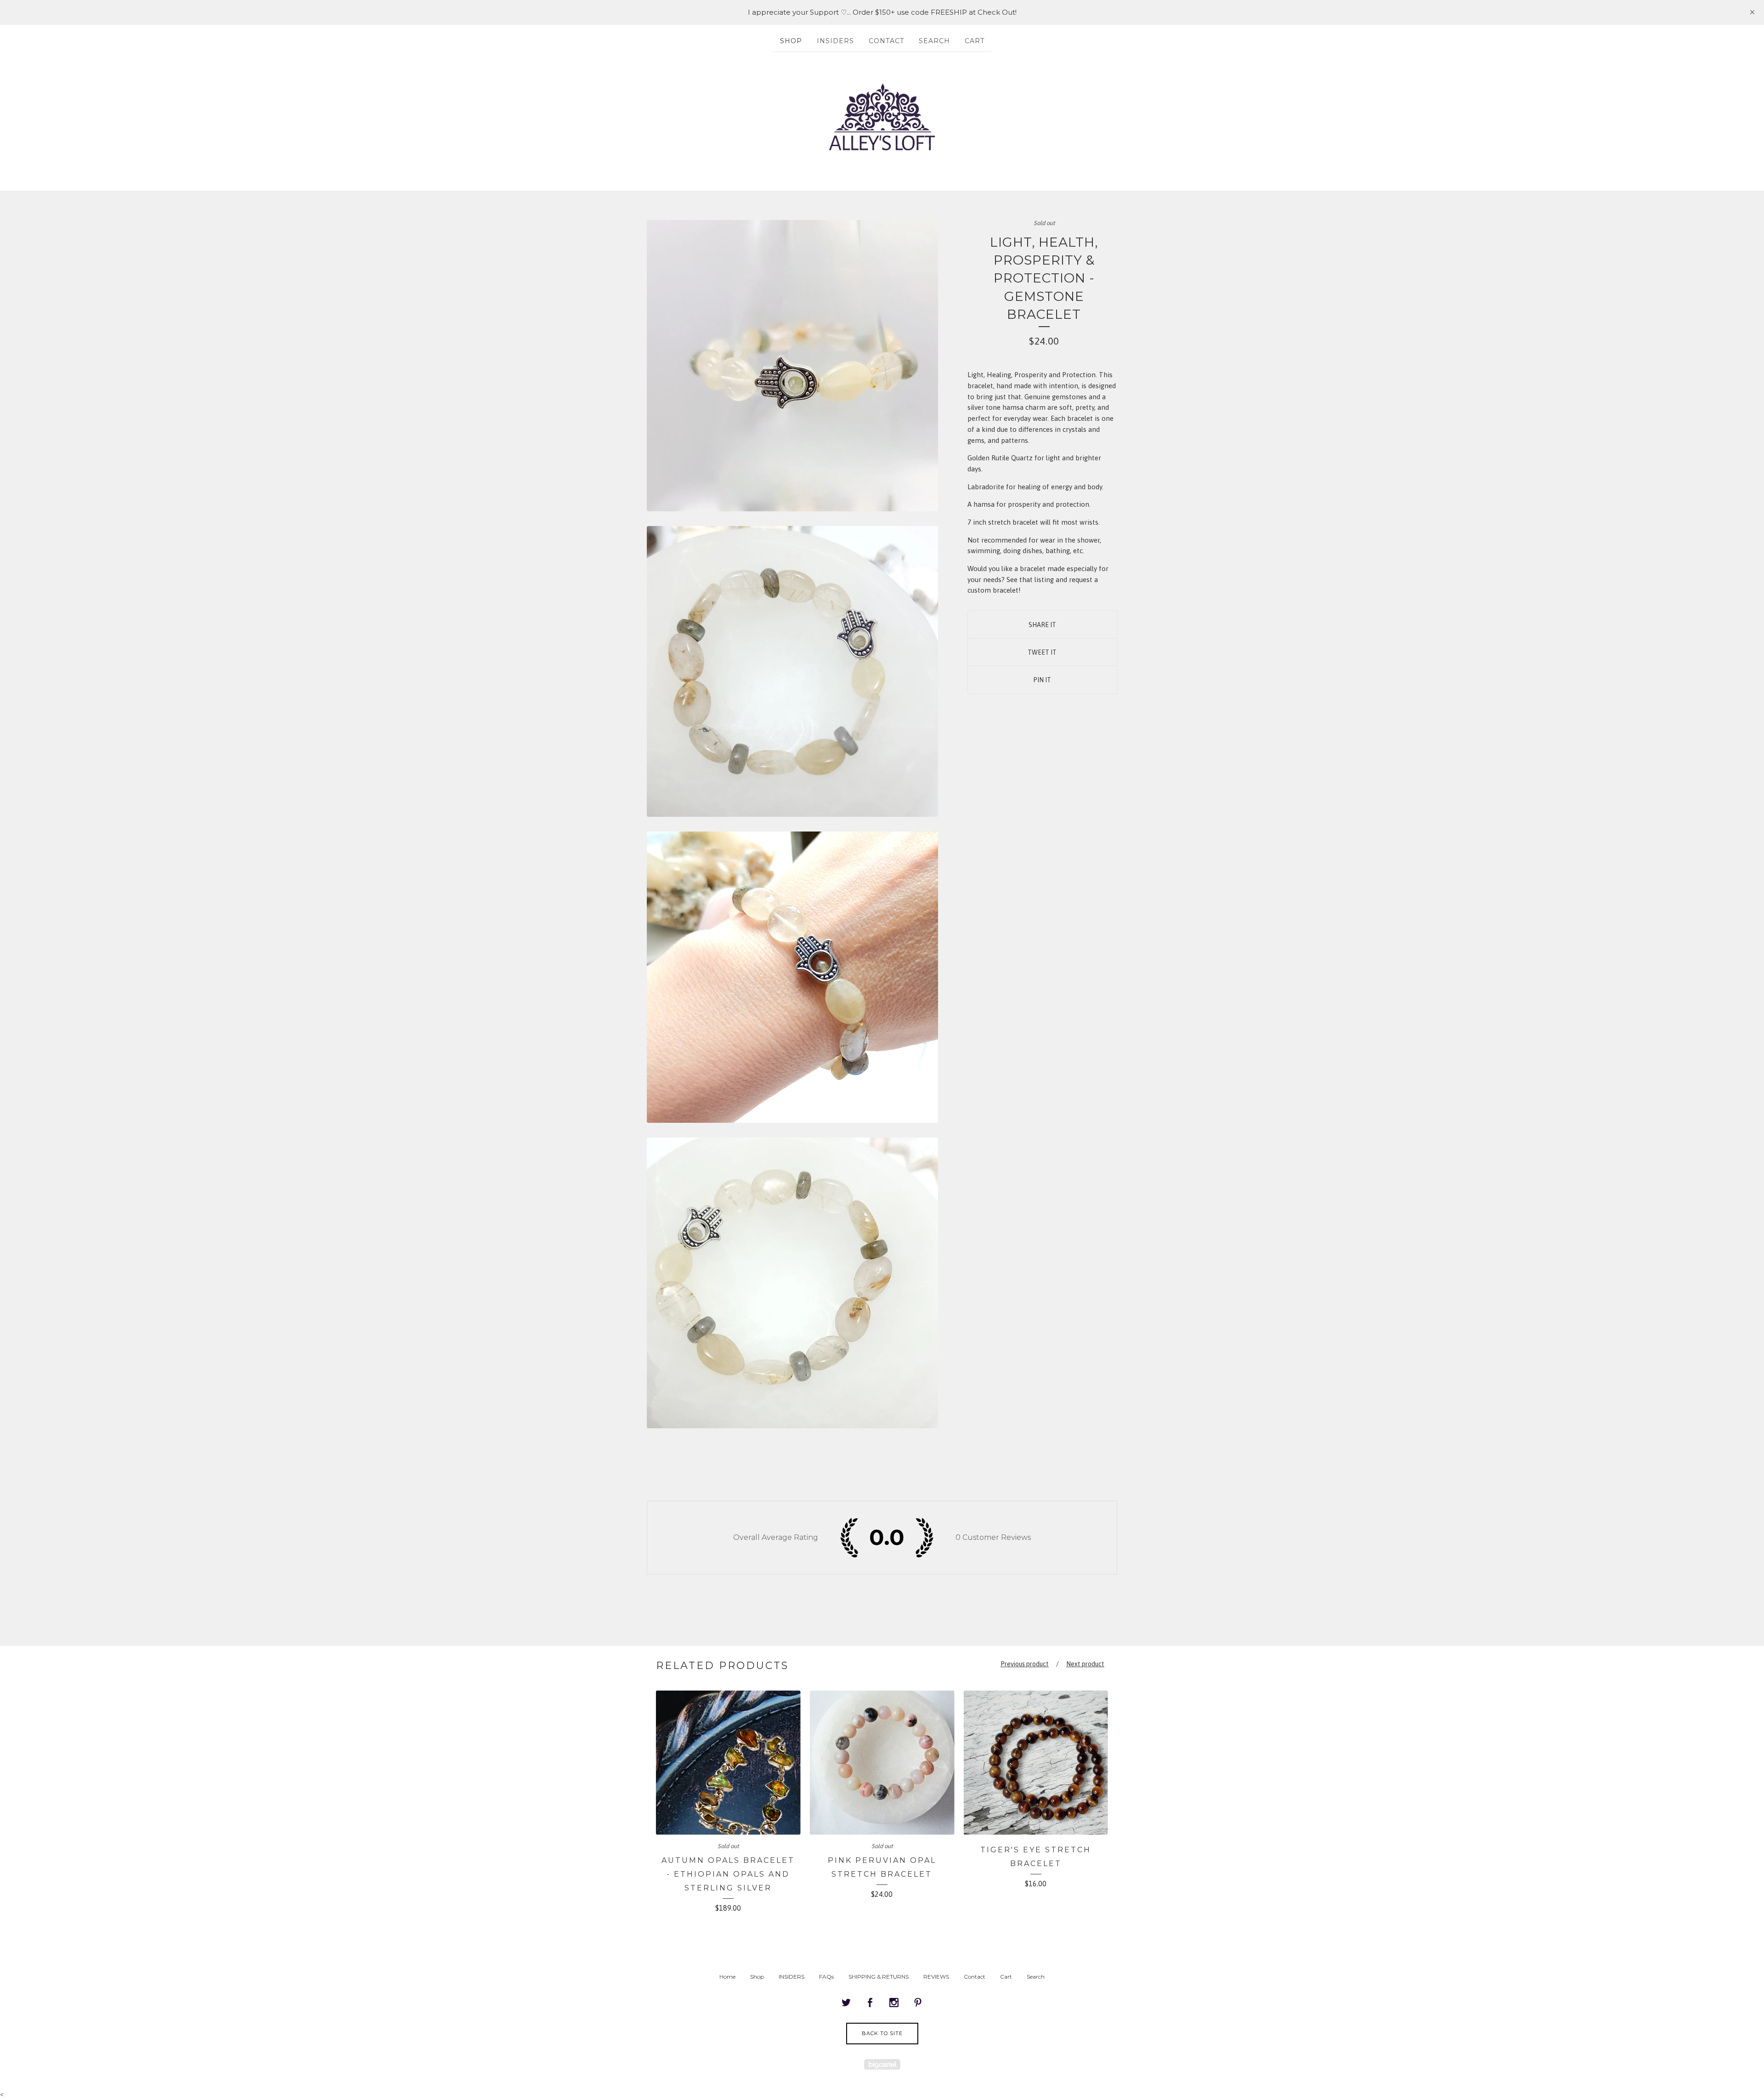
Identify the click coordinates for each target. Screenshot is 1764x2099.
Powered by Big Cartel (882, 2064)
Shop (791, 41)
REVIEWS (936, 1977)
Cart (975, 41)
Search (934, 41)
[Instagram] (894, 2003)
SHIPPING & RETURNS (879, 1977)
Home (727, 1977)
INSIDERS (835, 41)
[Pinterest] (918, 2003)
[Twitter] (846, 2003)
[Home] (882, 117)
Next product (1085, 1664)
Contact (886, 41)
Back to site (882, 2033)
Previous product (1025, 1664)
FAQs (826, 1977)
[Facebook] (870, 2003)
